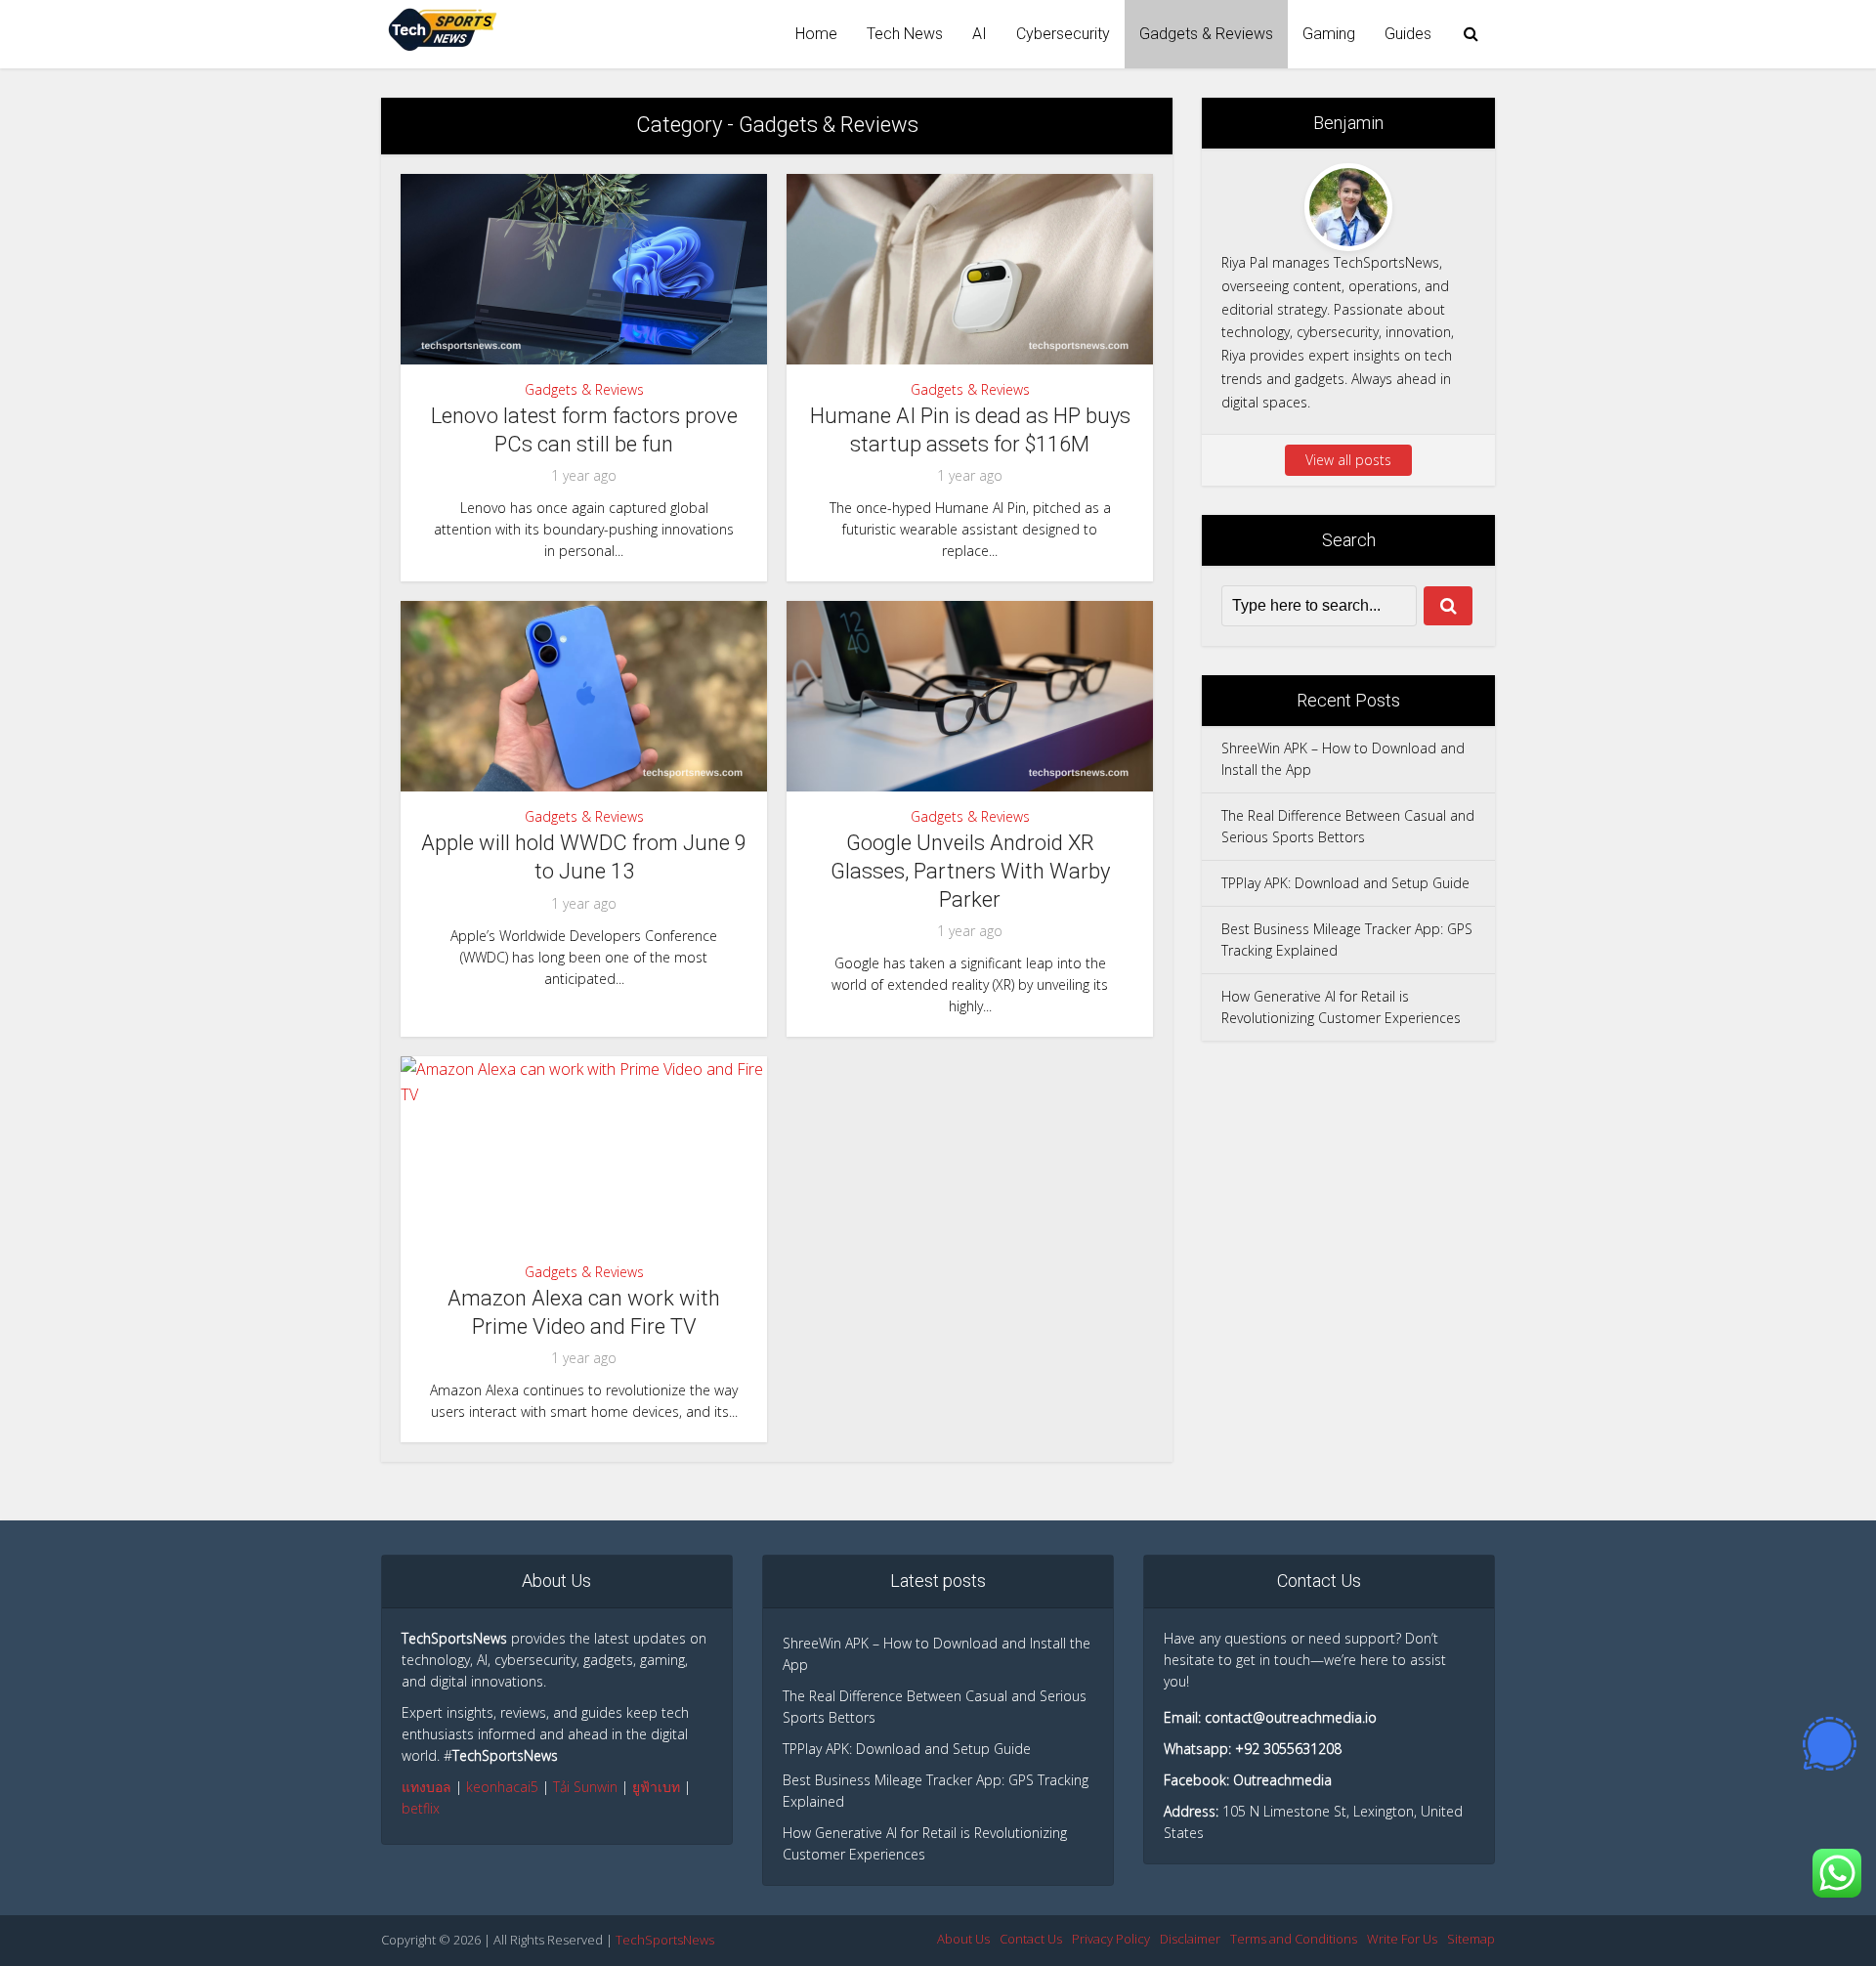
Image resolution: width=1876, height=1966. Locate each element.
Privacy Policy (1111, 1939)
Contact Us (1031, 1939)
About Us (963, 1939)
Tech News (905, 34)
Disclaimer (1190, 1939)
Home (816, 34)
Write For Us (1402, 1939)
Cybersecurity (1063, 34)
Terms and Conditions (1294, 1939)
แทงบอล (426, 1787)
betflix (421, 1808)
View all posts (1348, 460)
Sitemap (1471, 1939)
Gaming (1329, 34)
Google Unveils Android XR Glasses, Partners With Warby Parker (970, 871)
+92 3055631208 (1288, 1749)
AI (980, 34)
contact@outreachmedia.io (1291, 1717)
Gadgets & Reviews (1206, 34)
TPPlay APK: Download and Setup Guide (1345, 883)
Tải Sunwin (585, 1787)
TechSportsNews (665, 1940)
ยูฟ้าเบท (656, 1787)
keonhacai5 (502, 1787)
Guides (1408, 34)
